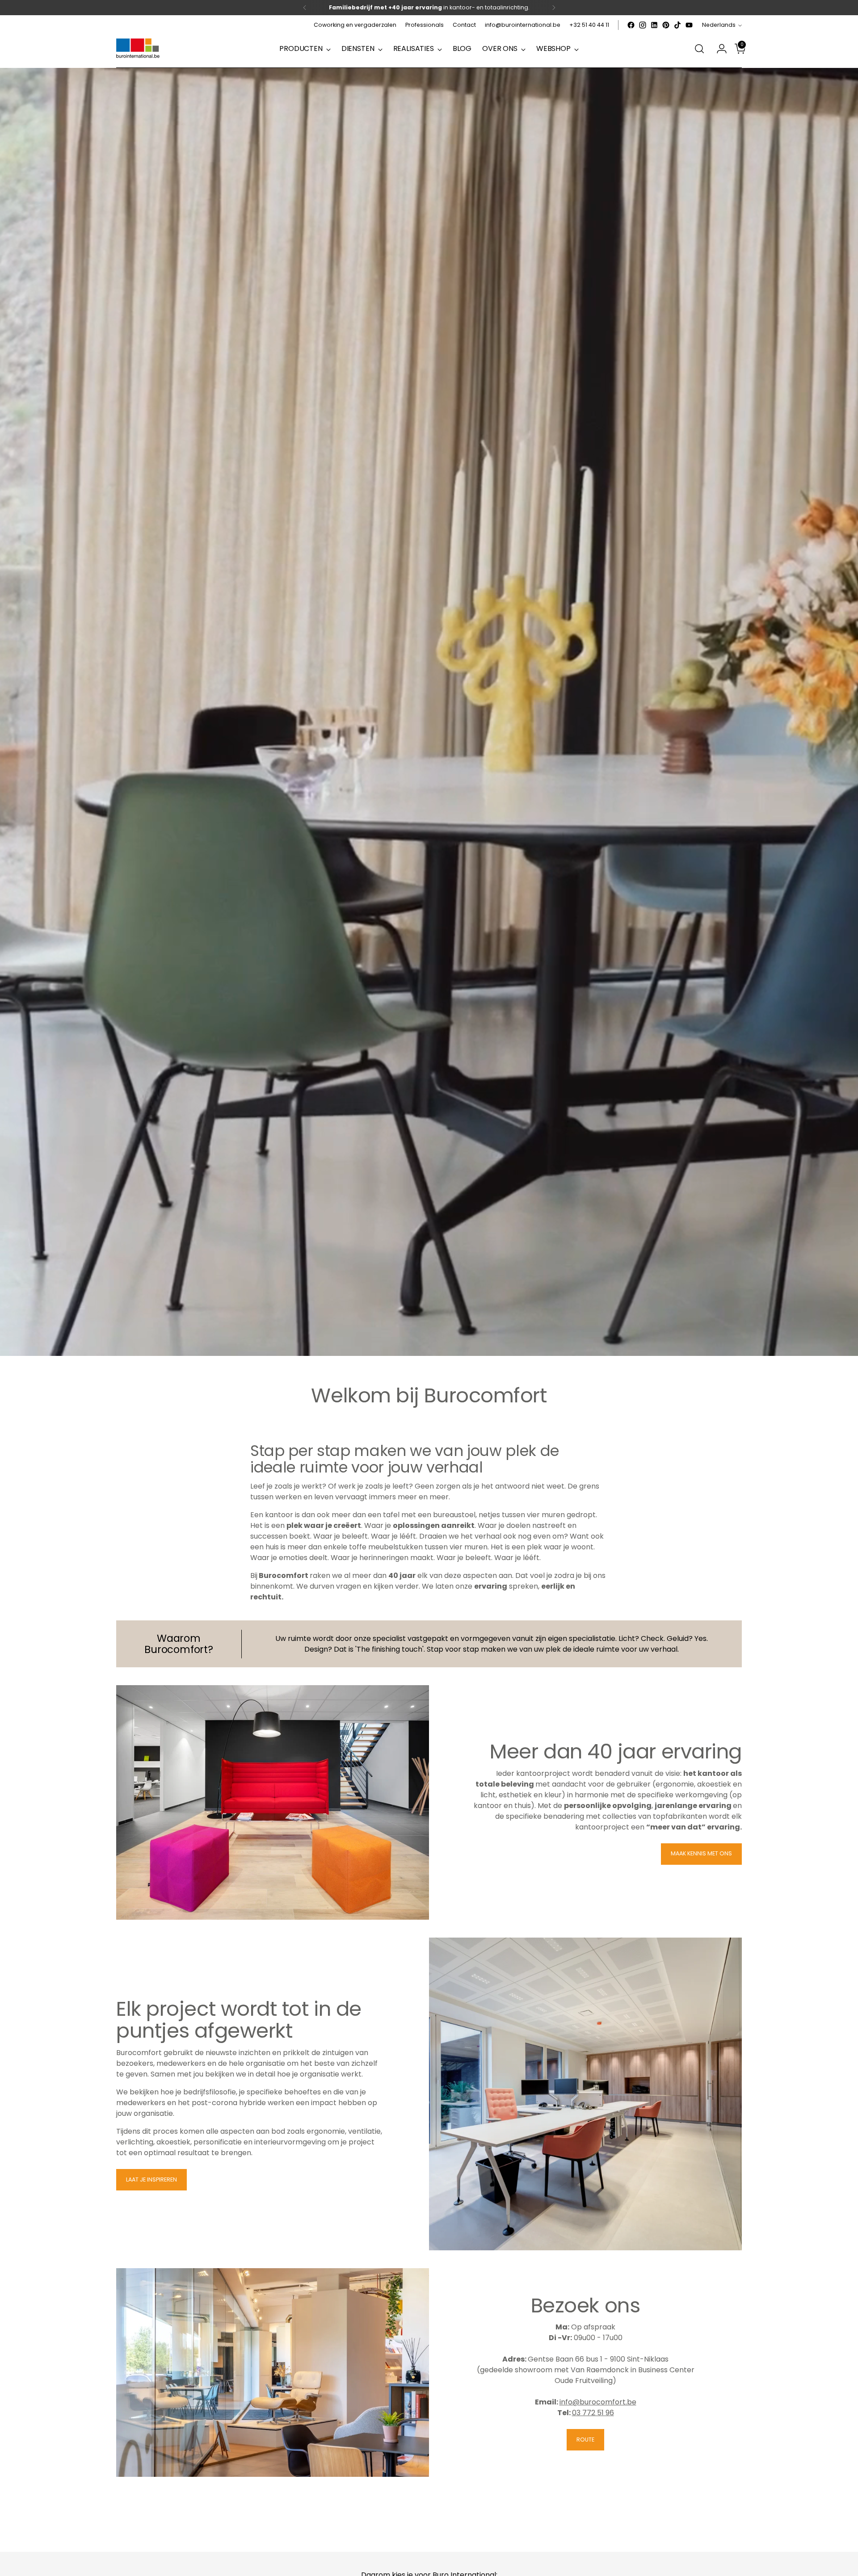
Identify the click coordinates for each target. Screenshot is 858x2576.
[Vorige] (305, 8)
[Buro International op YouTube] (689, 25)
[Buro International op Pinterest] (666, 25)
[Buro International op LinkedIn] (654, 25)
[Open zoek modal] (699, 49)
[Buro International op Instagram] (643, 25)
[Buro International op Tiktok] (677, 25)
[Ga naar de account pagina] (718, 49)
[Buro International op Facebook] (631, 25)
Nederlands (719, 25)
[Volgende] (554, 8)
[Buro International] (139, 49)
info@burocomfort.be (598, 2402)
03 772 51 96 (593, 2413)
